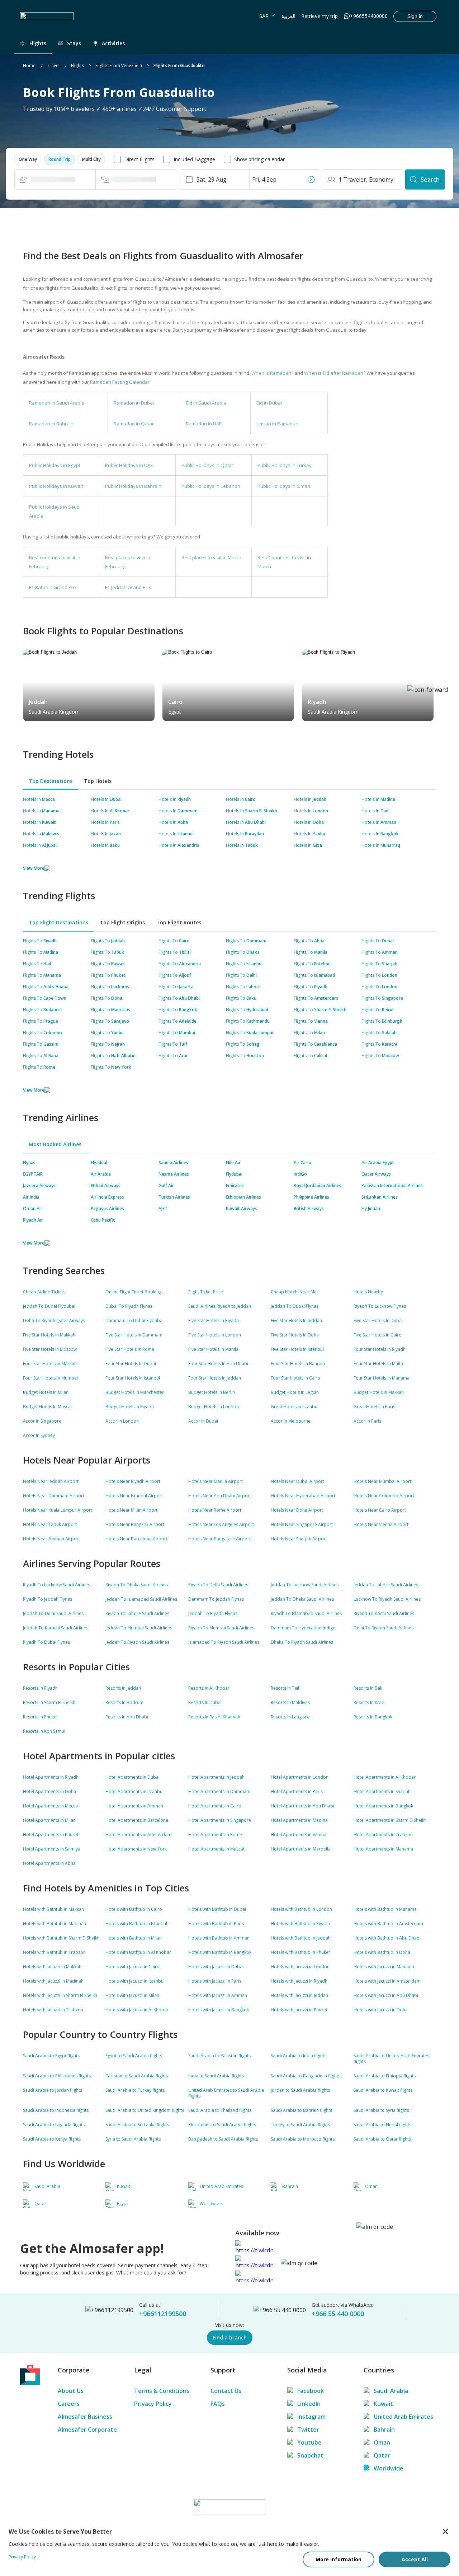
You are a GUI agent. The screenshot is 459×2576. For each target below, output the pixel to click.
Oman (382, 2442)
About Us (71, 2391)
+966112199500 (163, 2314)
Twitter (308, 2430)
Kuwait (383, 2404)
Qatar (382, 2455)
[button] (28, 159)
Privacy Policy (153, 2404)
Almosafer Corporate (87, 2430)
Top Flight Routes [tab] (179, 922)
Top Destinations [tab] (51, 781)
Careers (69, 2404)
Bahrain (384, 2430)
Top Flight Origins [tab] (122, 922)
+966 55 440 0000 (338, 2314)
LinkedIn (309, 2404)
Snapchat (310, 2455)
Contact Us (226, 2391)
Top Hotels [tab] (98, 781)
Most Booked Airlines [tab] (55, 1144)
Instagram (311, 2417)
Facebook (311, 2391)
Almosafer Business (85, 2417)
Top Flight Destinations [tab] (58, 922)
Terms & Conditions (162, 2391)
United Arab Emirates (403, 2417)
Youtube (309, 2442)
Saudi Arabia (391, 2391)
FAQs (218, 2404)
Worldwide (389, 2468)
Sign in (415, 16)
